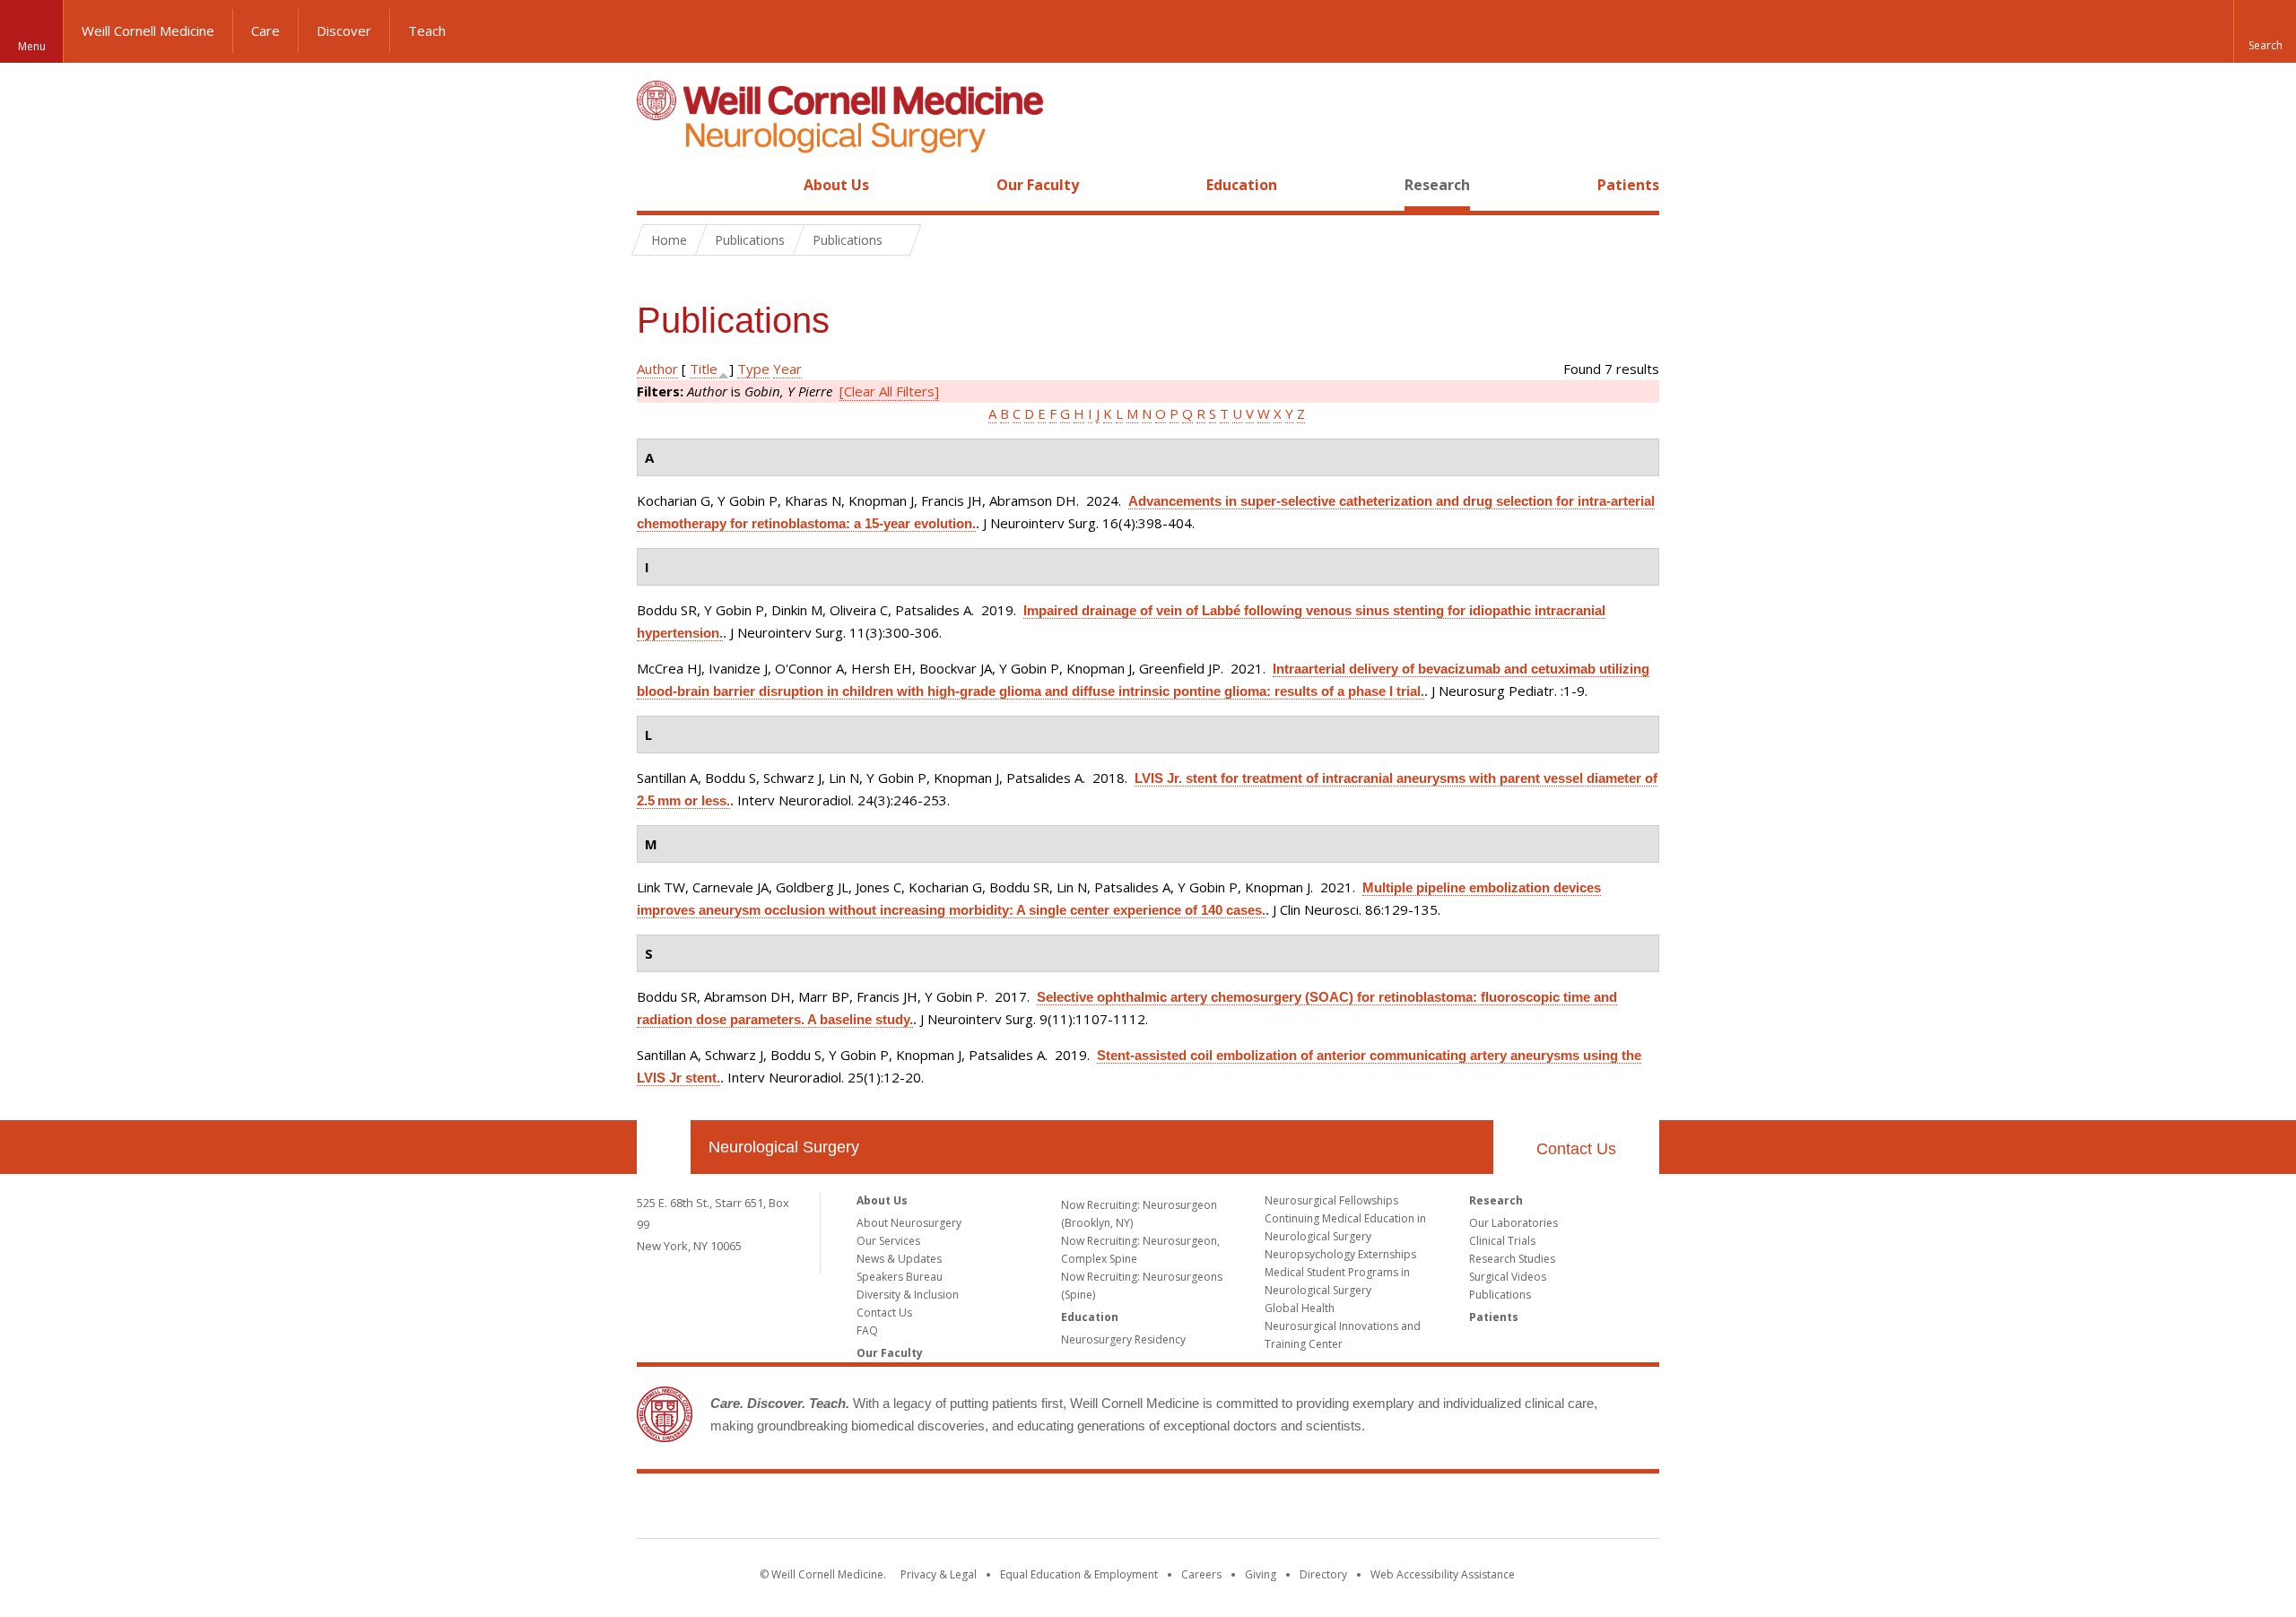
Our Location (664, 1147)
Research (1437, 185)
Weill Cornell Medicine (148, 30)
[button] (2265, 31)
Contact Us (1576, 1149)
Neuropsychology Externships (1340, 1254)
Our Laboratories (1513, 1223)
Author (657, 369)
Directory (1323, 1574)
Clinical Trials (1502, 1241)
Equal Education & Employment (1079, 1574)
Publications (1500, 1295)
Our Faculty (1038, 185)
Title (704, 369)
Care (265, 30)
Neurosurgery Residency (1123, 1339)
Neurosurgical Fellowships (1331, 1200)
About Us (836, 185)
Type (753, 369)
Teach (427, 30)
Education (1242, 185)
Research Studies (1512, 1259)
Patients (1628, 185)
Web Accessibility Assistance (1443, 1574)
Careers (1201, 1574)
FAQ (867, 1330)
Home (657, 185)
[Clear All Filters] (889, 391)
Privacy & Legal (939, 1574)
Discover (344, 30)
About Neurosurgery (909, 1223)
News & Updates (899, 1259)
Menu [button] (32, 46)
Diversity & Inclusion (908, 1295)
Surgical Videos (1508, 1277)
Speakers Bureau (900, 1277)
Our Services (888, 1241)
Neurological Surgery (784, 1147)
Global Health (1300, 1308)
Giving (1261, 1574)
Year (787, 369)
